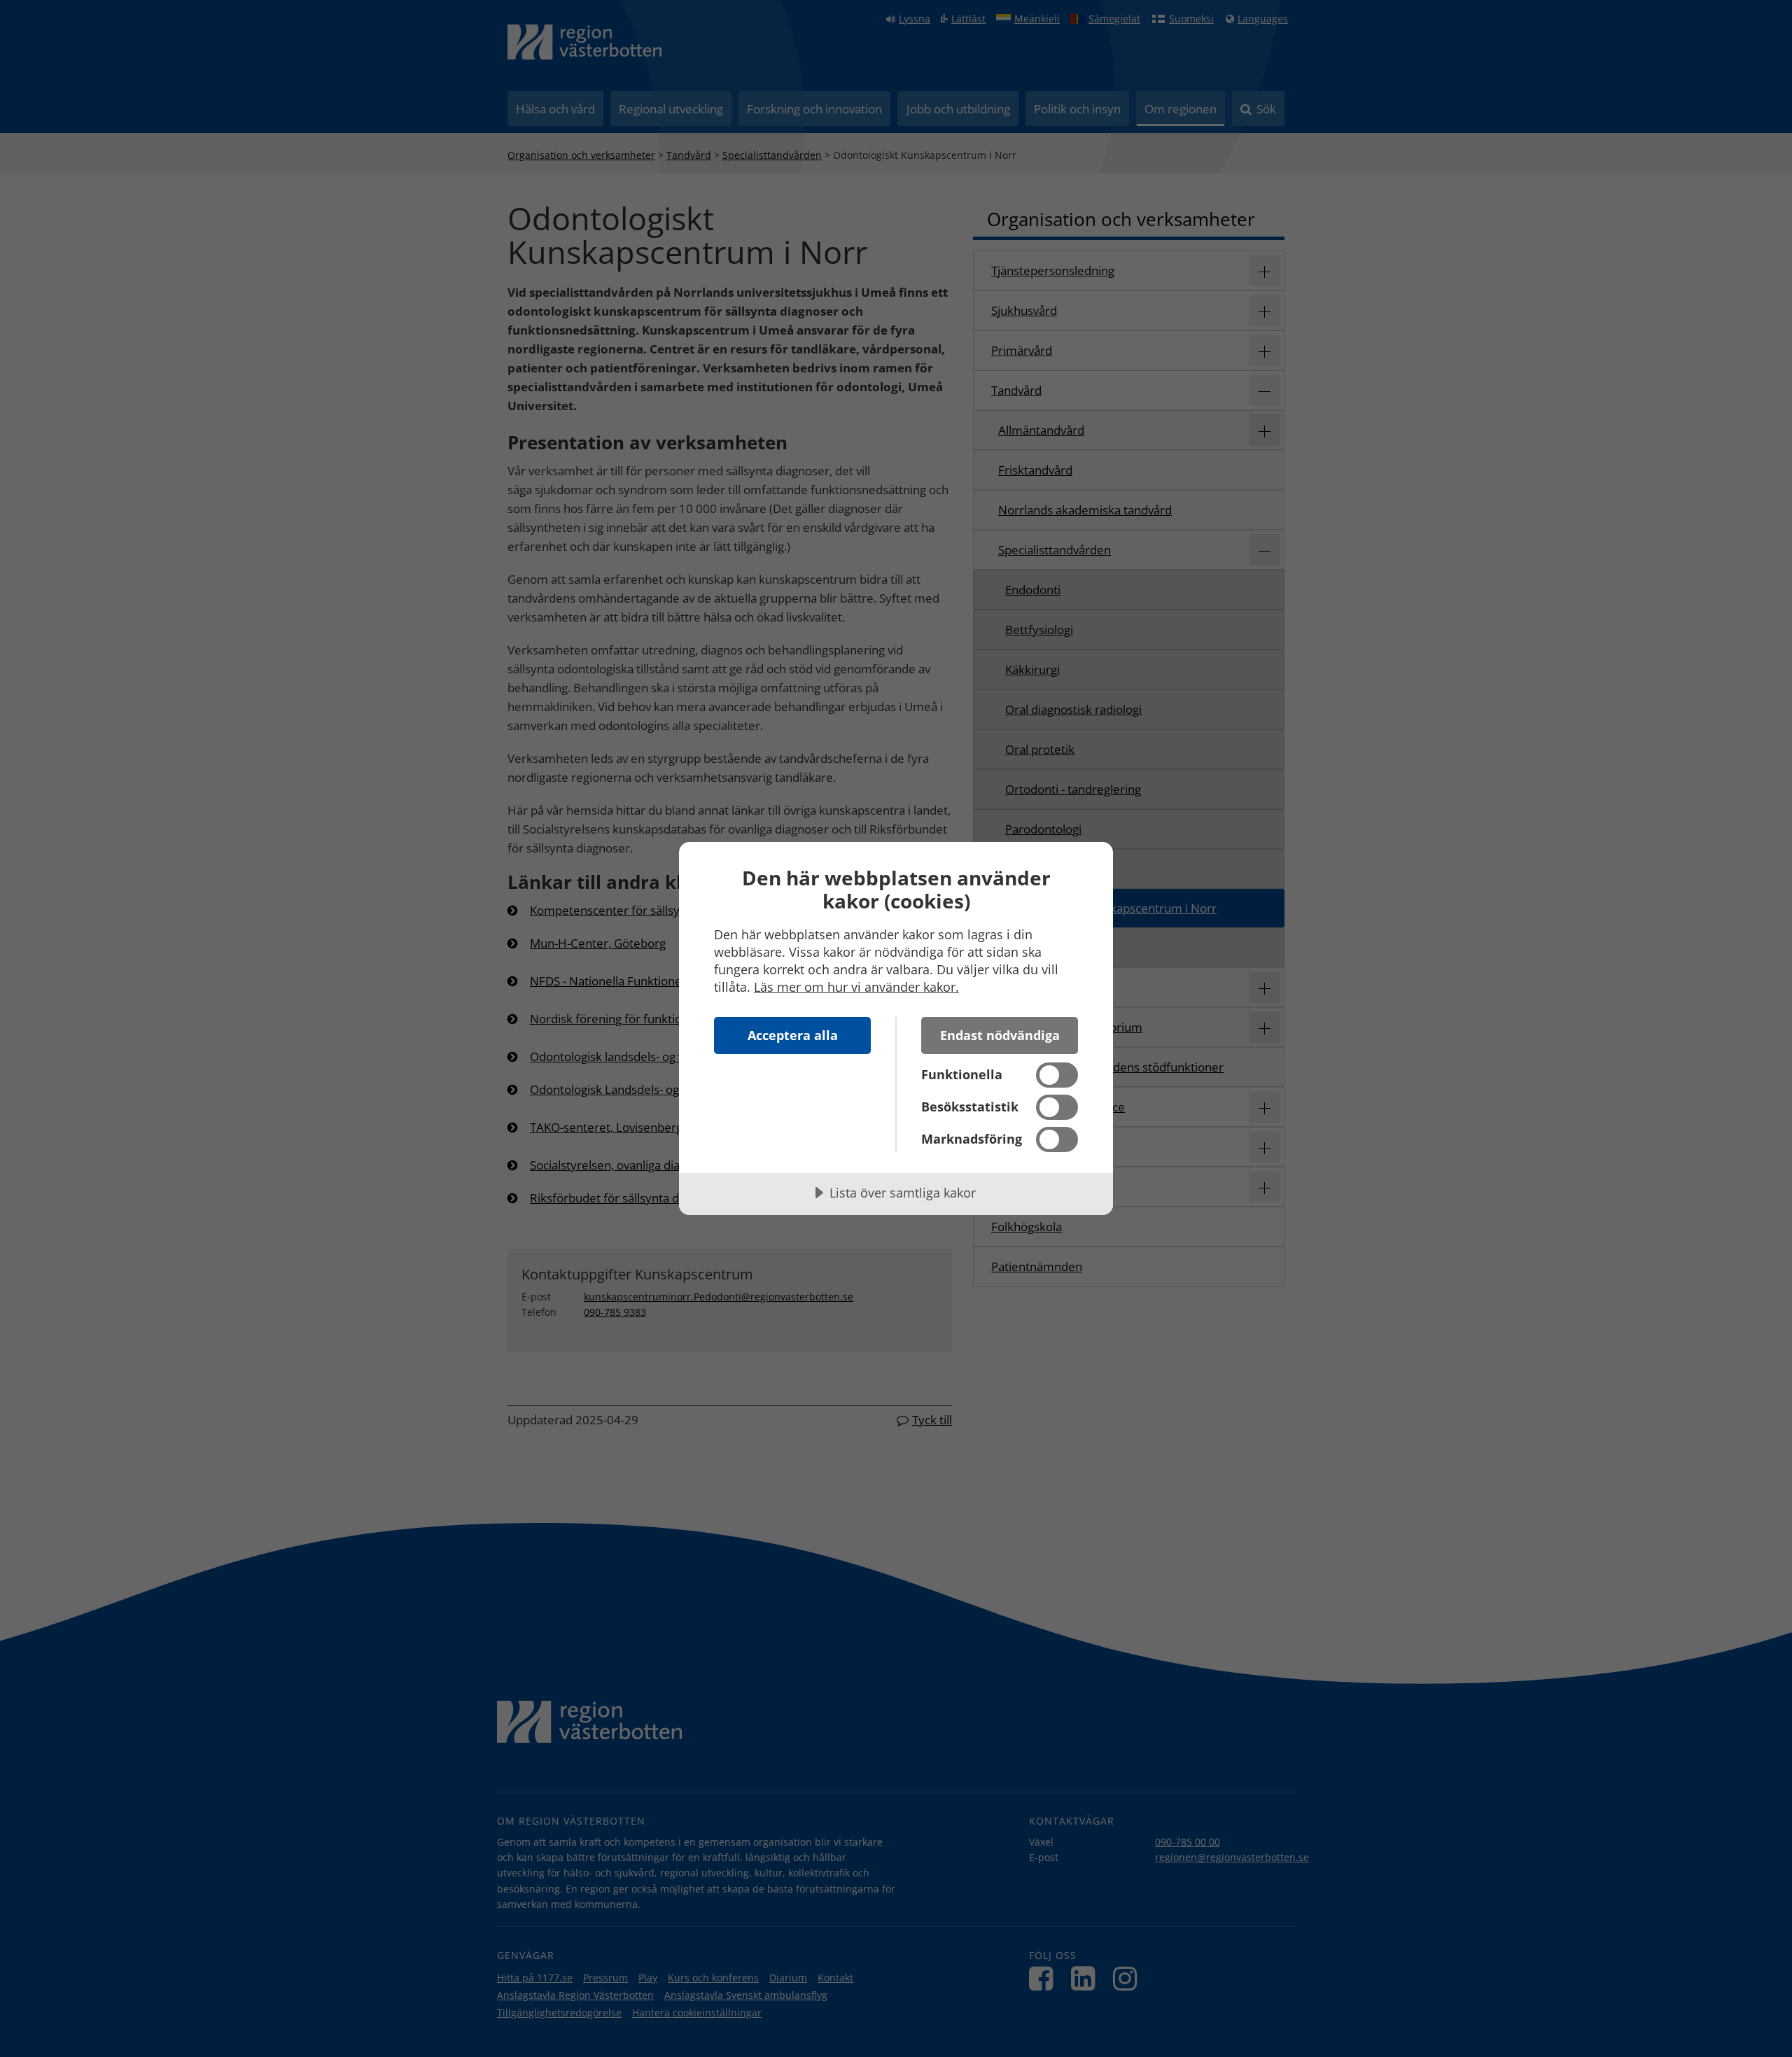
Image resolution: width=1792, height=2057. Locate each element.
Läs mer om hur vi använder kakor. (856, 987)
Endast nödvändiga (1000, 1035)
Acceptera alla (793, 1035)
